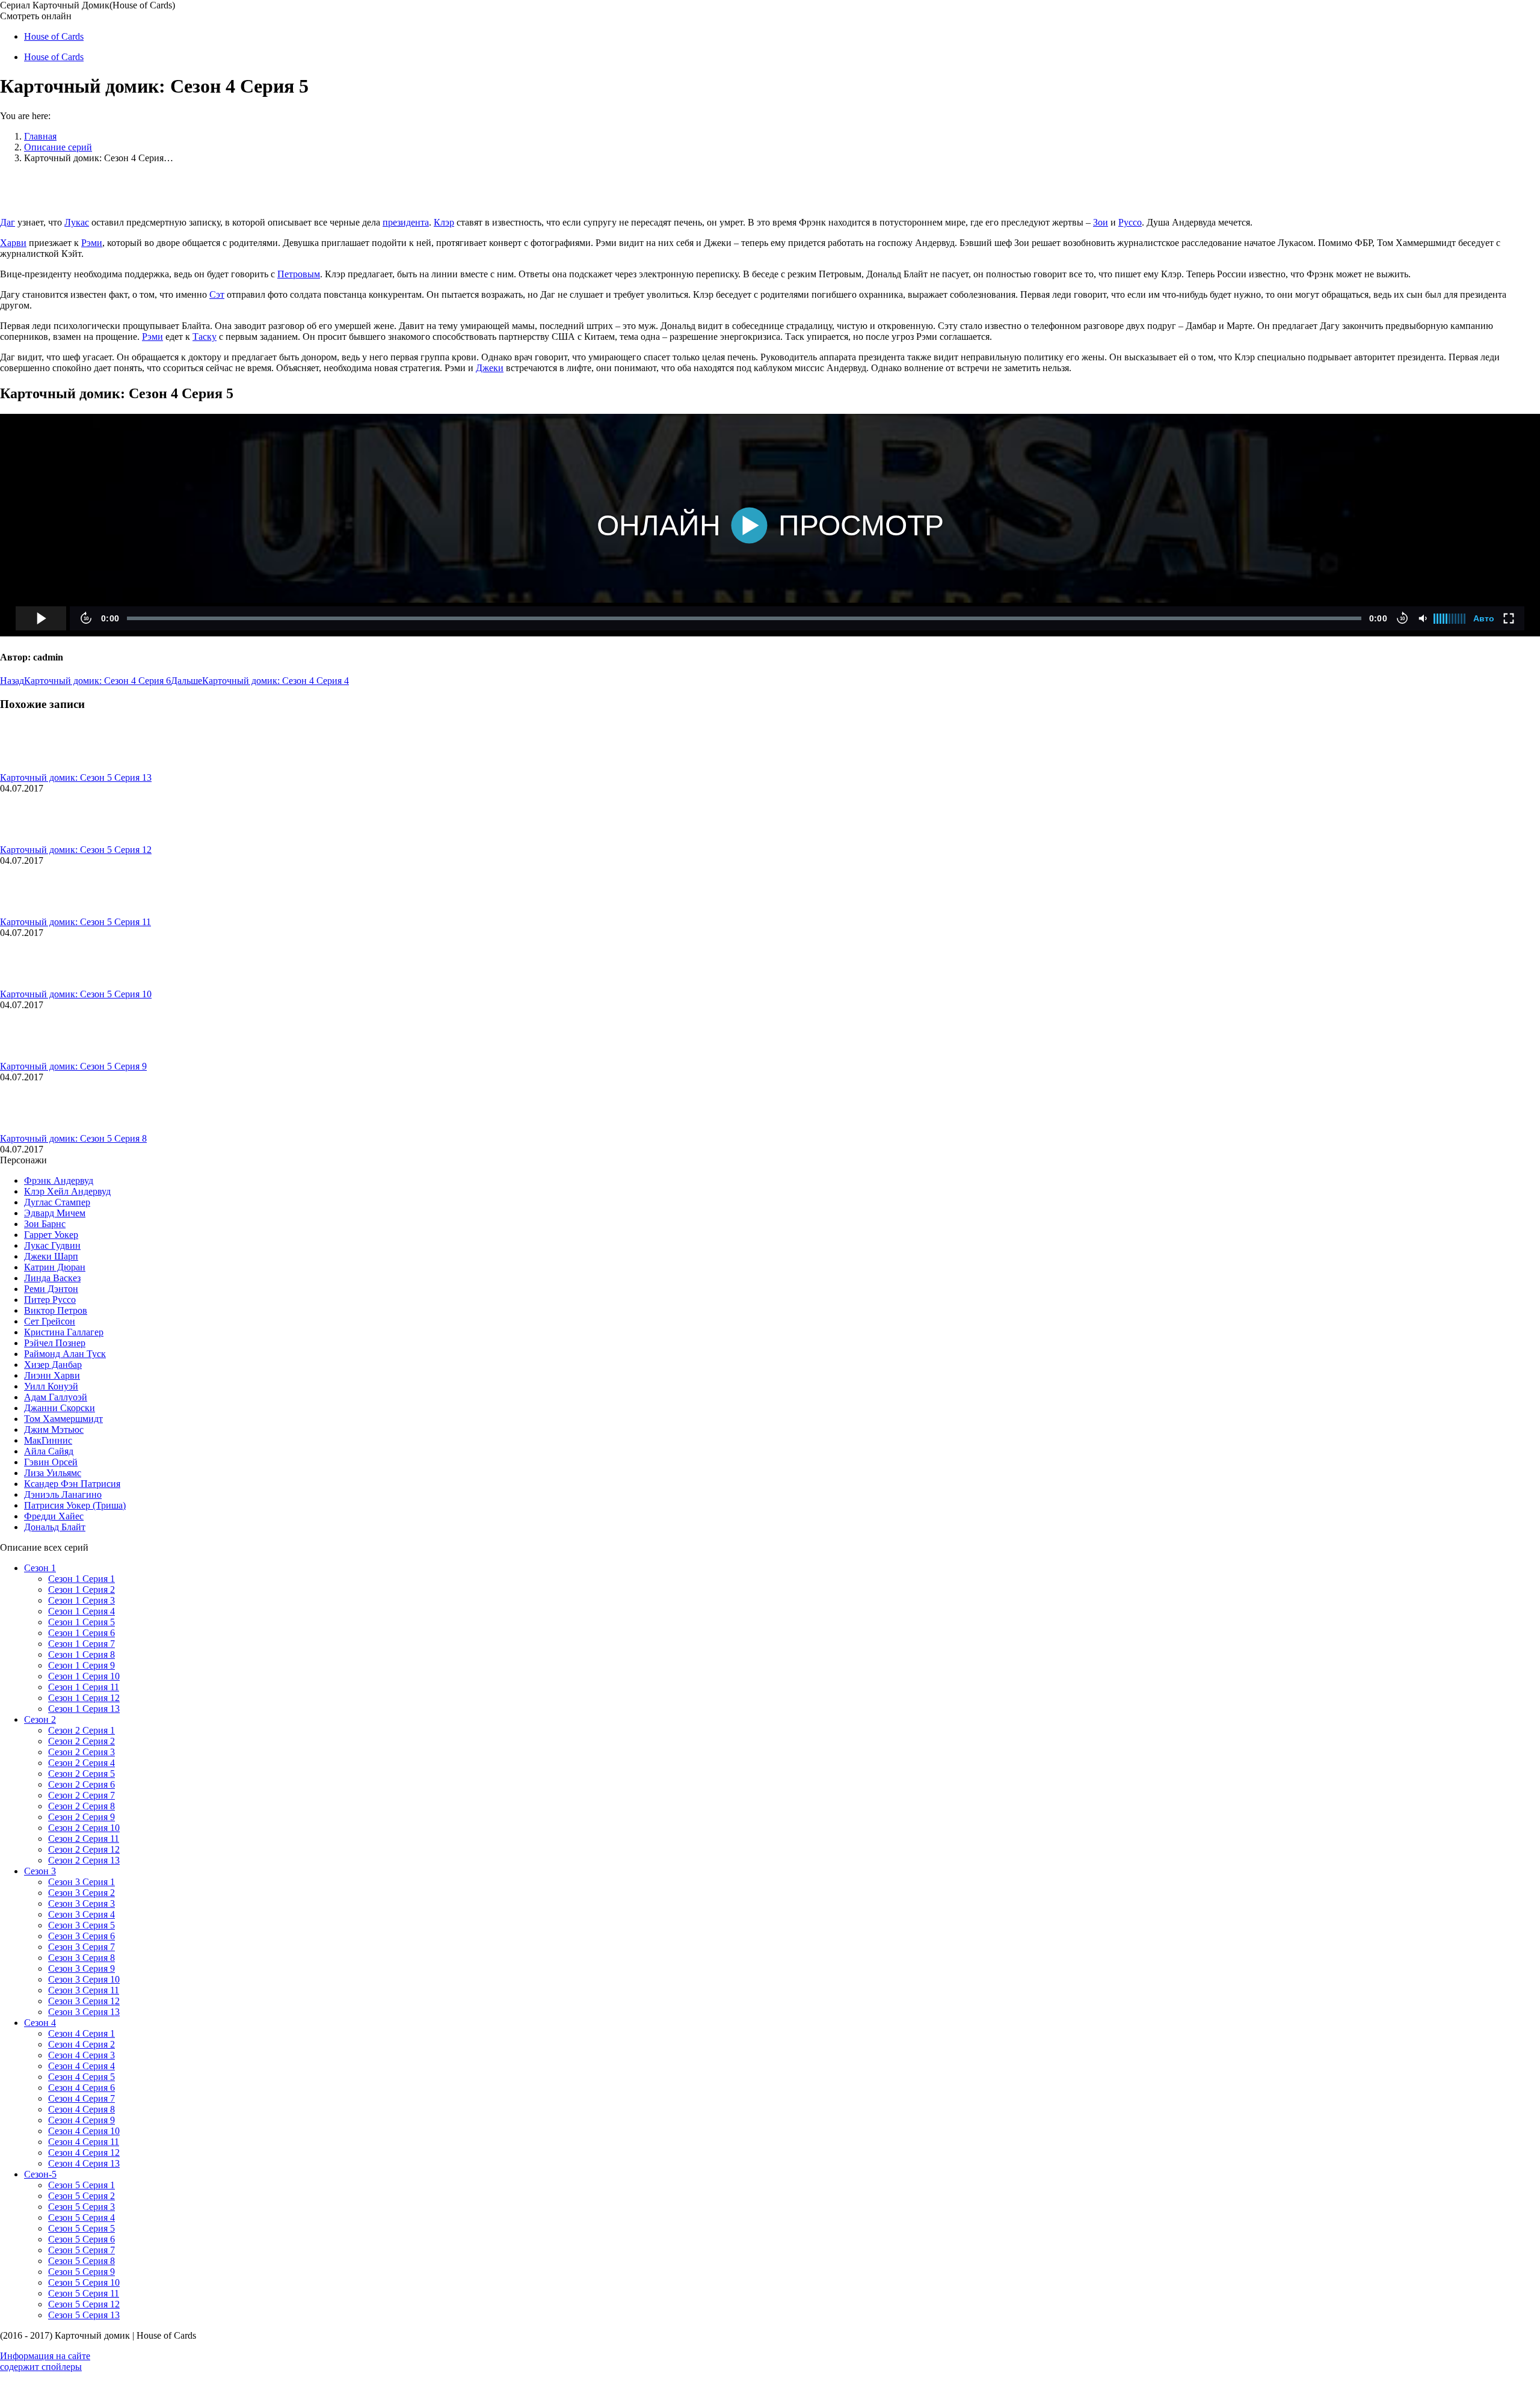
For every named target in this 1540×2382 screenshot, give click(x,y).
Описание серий (58, 147)
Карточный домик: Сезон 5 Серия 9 (73, 1066)
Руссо (1130, 222)
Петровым (299, 274)
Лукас (77, 222)
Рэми (92, 243)
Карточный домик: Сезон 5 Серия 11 (75, 922)
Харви (13, 243)
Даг (8, 222)
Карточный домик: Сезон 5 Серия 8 (73, 1138)
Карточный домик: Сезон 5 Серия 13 (76, 777)
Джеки (490, 368)
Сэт (217, 294)
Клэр (444, 222)
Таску (205, 337)
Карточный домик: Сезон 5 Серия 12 (76, 850)
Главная (40, 136)
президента (406, 222)
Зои (1101, 222)
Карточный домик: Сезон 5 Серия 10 (76, 994)
